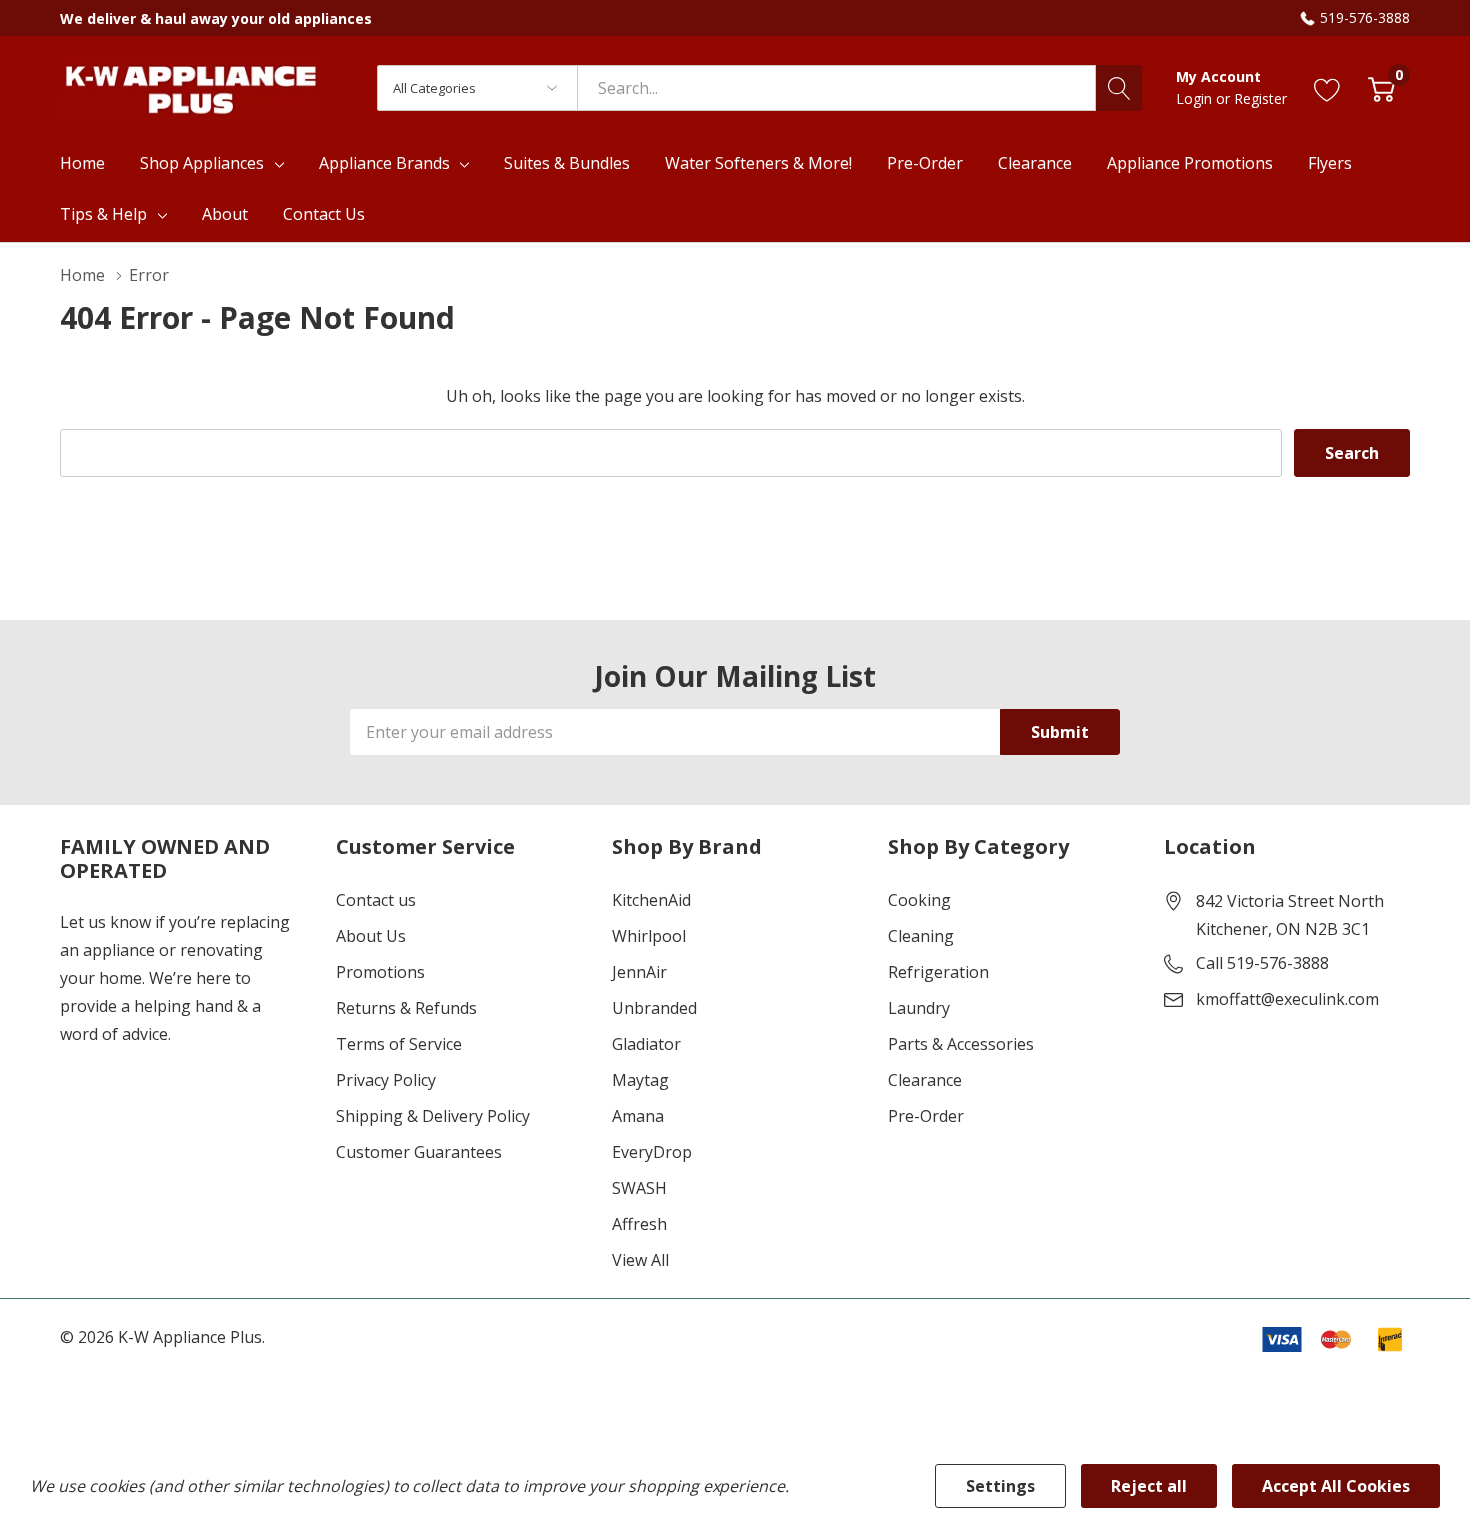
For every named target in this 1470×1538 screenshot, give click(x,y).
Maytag (640, 1080)
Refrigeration (938, 972)
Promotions (380, 972)
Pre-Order (926, 1116)
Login (1196, 98)
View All (640, 1260)
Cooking (919, 900)
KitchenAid (651, 900)
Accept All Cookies (1336, 1486)
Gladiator (646, 1044)
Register (1260, 98)
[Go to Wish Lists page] (1327, 87)
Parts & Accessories (961, 1044)
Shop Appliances (202, 163)
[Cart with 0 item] (1381, 87)
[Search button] (1119, 88)
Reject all (1149, 1486)
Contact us (376, 900)
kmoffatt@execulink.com (1287, 999)
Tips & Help (103, 214)
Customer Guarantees (419, 1152)
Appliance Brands (384, 163)
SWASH (639, 1188)
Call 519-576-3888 (1262, 963)
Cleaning (921, 936)
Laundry (919, 1008)
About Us (371, 936)
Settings (1000, 1486)
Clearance (925, 1080)
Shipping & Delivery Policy (433, 1116)
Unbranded (654, 1008)
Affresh (639, 1224)
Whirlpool (649, 936)
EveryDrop (652, 1152)
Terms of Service (399, 1044)
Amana (638, 1116)
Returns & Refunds (406, 1008)
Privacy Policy (386, 1080)
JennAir (639, 972)
